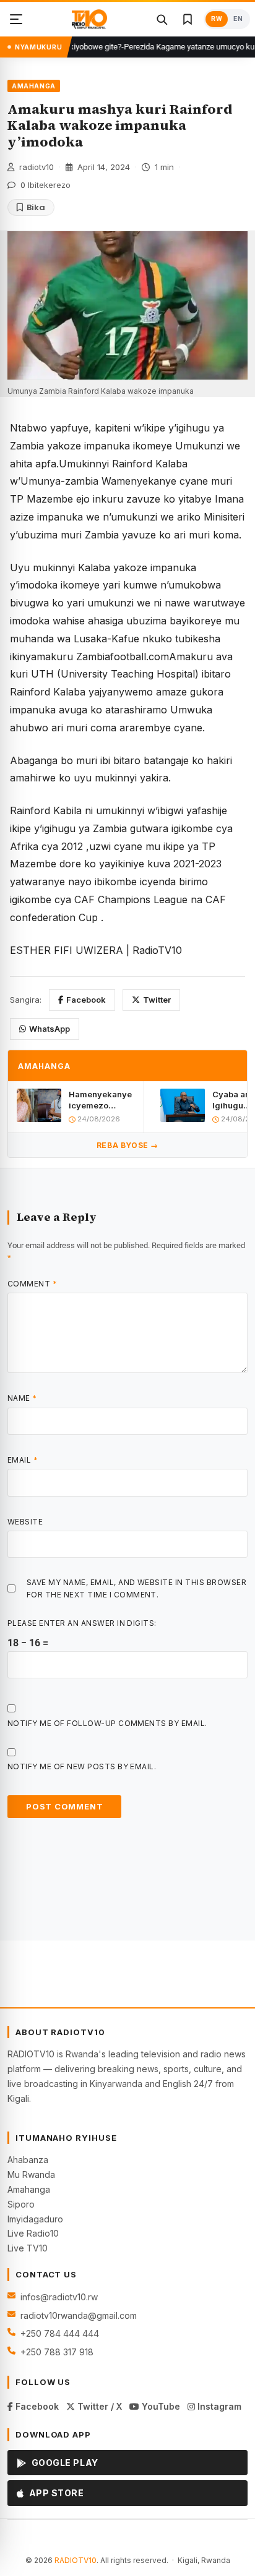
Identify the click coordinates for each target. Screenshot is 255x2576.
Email (23, 1460)
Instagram (218, 2406)
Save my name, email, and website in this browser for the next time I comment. (136, 1588)
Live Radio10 (33, 2233)
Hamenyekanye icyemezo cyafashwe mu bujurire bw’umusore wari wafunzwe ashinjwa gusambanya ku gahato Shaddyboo (101, 1100)
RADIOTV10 (76, 2560)
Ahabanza (28, 2160)
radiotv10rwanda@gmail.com (79, 2315)
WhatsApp (50, 1029)
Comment (32, 1284)
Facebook (86, 1000)
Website (25, 1522)
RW (217, 19)
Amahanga (29, 2189)
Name (22, 1398)
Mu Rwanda (31, 2174)
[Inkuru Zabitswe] (188, 19)
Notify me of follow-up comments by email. (107, 1723)
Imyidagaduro (35, 2219)
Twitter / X (98, 2406)
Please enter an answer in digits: (82, 1623)
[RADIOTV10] (89, 19)
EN (238, 19)
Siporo (21, 2204)
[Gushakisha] (162, 19)
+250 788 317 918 (57, 2352)
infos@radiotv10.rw (59, 2297)
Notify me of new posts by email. (82, 1766)
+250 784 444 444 (60, 2333)
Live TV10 (28, 2248)
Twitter (157, 1000)
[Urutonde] (16, 19)
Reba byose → (127, 1145)
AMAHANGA (34, 86)
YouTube (160, 2406)
